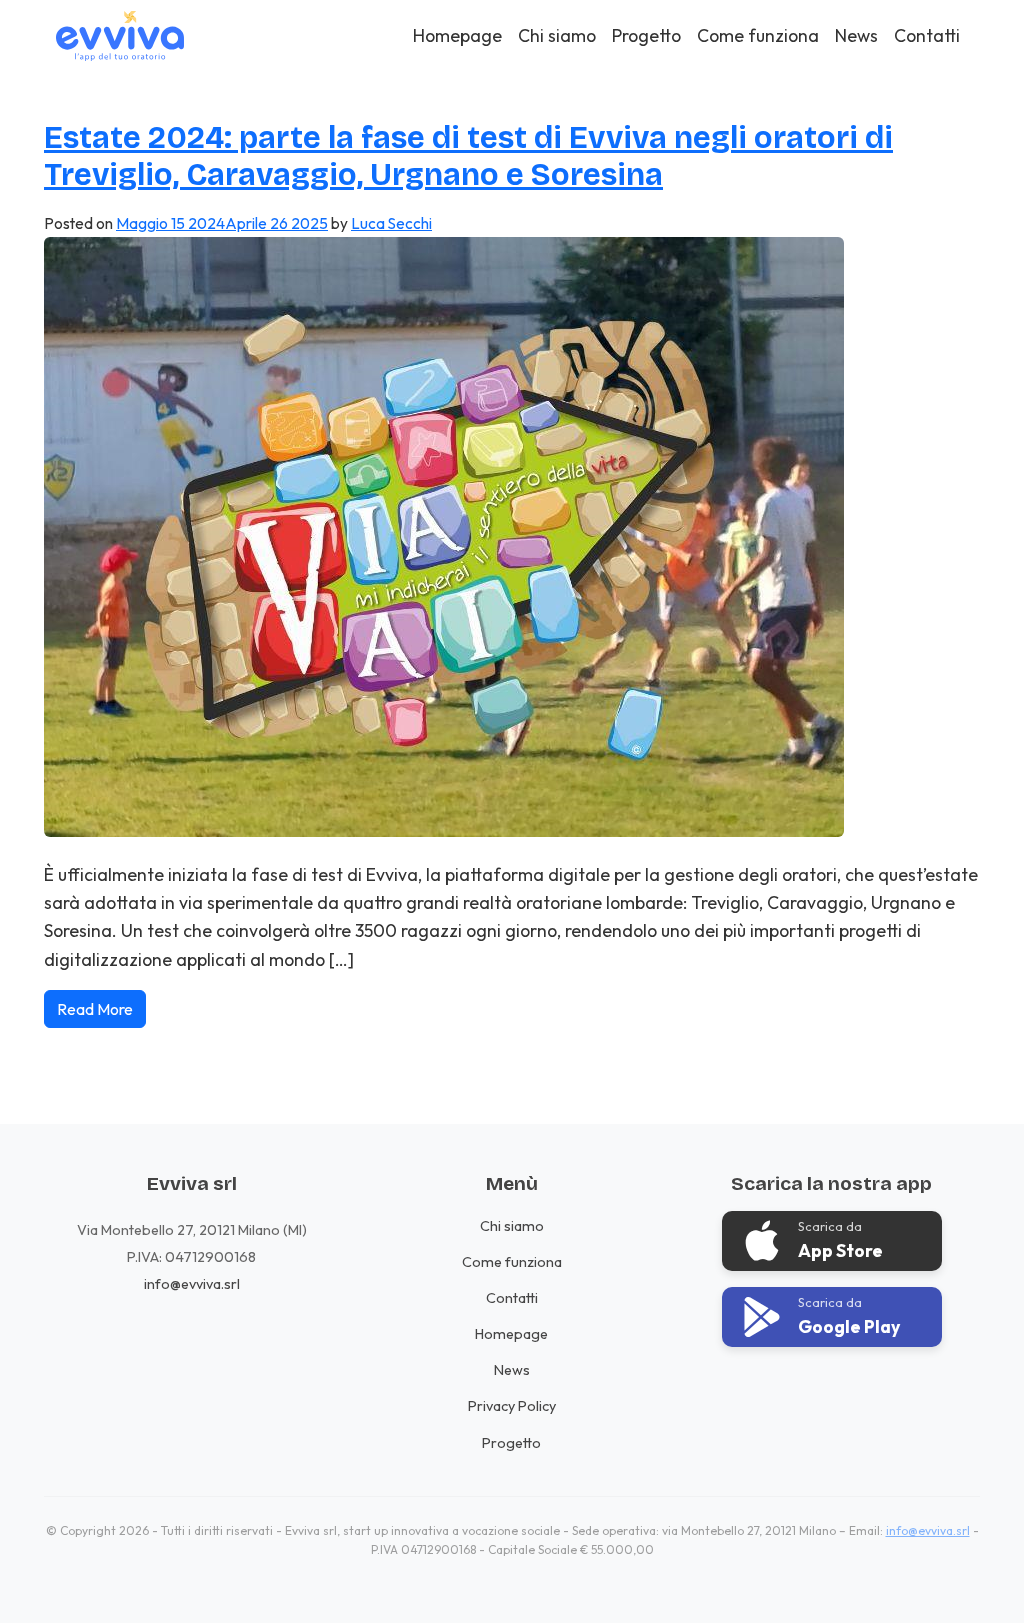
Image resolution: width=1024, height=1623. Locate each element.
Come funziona (758, 35)
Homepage (457, 35)
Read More (95, 1009)
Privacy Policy (512, 1406)
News (856, 35)
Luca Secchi (391, 223)
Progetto (646, 35)
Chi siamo (557, 35)
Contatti (927, 35)
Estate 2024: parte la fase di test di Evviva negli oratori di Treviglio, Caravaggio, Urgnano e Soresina (468, 156)
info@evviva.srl (192, 1284)
